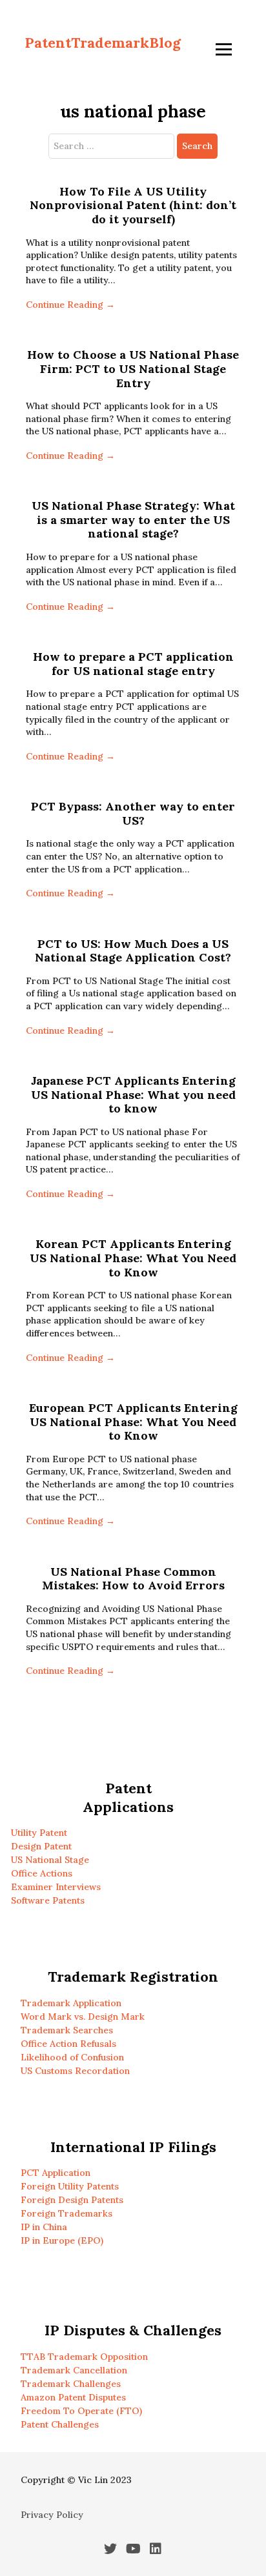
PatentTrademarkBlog (103, 43)
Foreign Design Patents (72, 2200)
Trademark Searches (67, 2030)
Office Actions (42, 1873)
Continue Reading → (70, 305)
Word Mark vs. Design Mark (83, 2017)
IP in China (44, 2227)
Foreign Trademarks (66, 2213)
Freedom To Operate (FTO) (81, 2411)
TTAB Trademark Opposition (84, 2357)
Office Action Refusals (68, 2044)
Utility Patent (39, 1833)
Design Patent (41, 1846)
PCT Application (56, 2173)
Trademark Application (71, 2003)
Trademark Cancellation (74, 2370)
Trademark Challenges (71, 2384)
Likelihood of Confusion (72, 2057)
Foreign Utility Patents (70, 2186)
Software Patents (48, 1900)
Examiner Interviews (56, 1887)
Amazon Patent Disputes (73, 2397)
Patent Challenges (60, 2424)
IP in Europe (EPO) (62, 2240)
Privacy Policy (52, 2515)
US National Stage (50, 1860)
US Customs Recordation (75, 2071)
